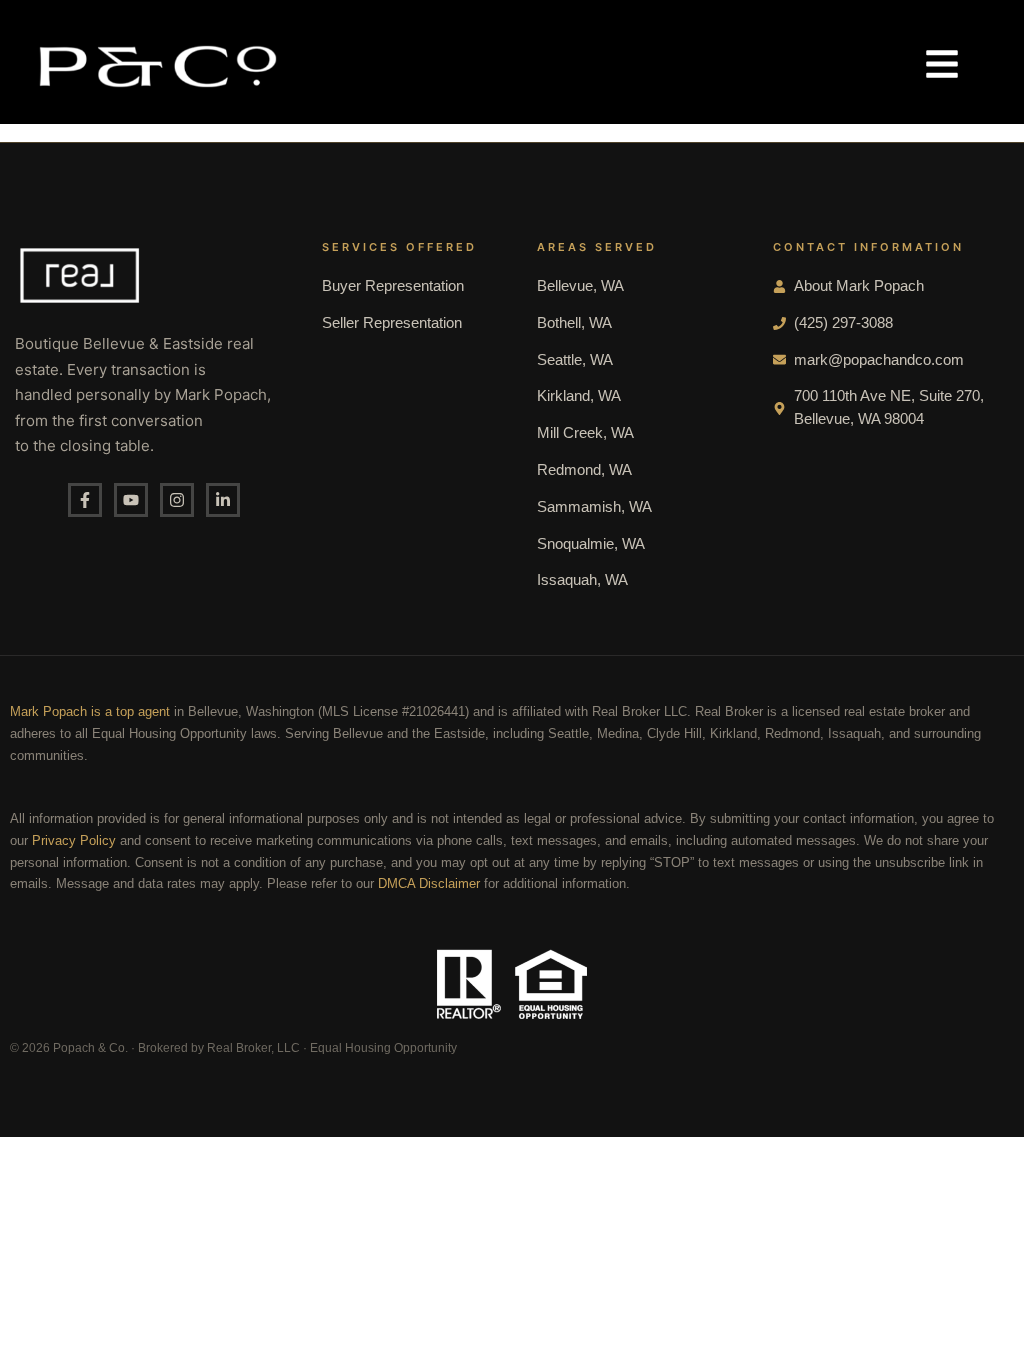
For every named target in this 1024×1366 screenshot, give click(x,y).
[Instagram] (177, 500)
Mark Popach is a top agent (90, 712)
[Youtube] (131, 500)
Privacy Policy (74, 841)
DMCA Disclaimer (429, 884)
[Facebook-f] (85, 500)
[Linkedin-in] (223, 500)
